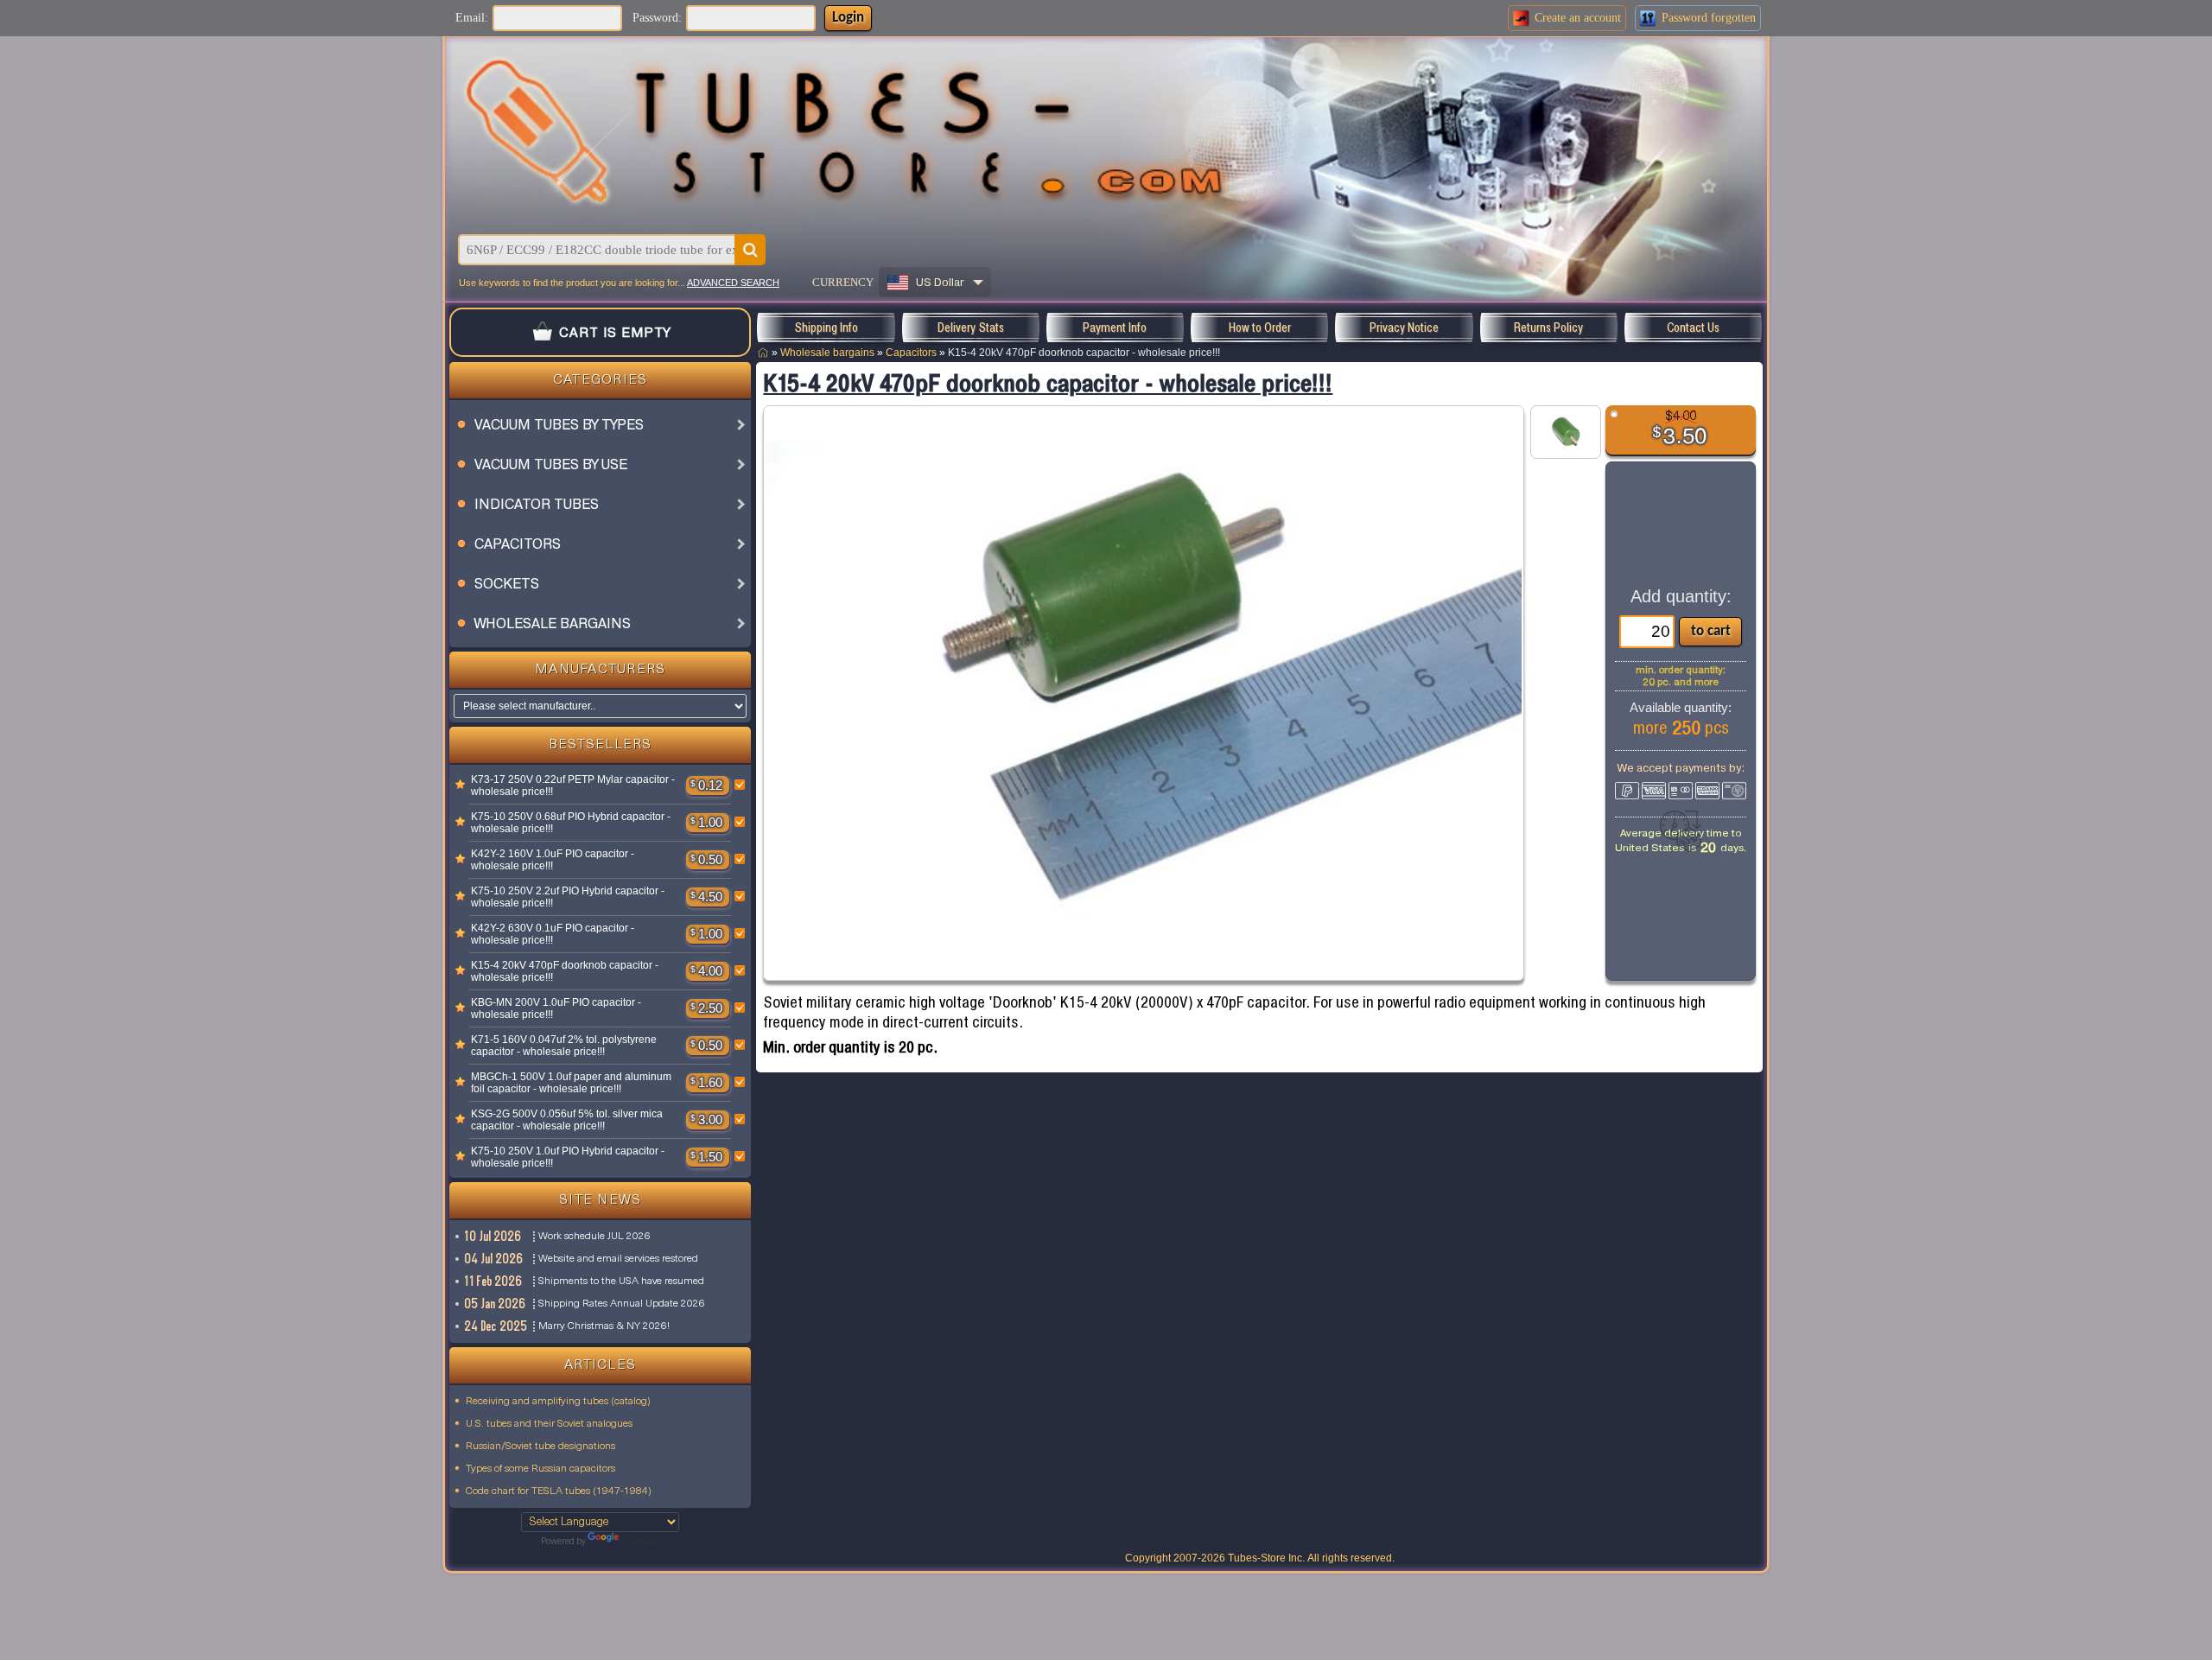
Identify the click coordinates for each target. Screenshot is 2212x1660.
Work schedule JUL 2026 (594, 1237)
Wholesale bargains (827, 353)
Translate (641, 1542)
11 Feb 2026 (494, 1281)
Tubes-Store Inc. (1266, 1558)
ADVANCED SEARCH (733, 283)
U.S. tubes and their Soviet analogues (549, 1424)
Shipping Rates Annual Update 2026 (622, 1304)
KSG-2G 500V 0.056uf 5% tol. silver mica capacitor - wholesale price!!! (567, 1120)
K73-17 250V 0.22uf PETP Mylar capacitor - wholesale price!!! (573, 785)
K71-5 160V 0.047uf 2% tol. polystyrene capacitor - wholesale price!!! (564, 1046)
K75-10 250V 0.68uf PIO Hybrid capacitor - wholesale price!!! (571, 823)
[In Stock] (461, 785)
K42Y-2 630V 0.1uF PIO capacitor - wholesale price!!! (553, 934)
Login (848, 18)
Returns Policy (1548, 328)
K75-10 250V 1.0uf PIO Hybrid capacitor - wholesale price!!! (568, 1157)
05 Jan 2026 (496, 1304)
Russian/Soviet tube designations (540, 1447)
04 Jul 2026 (494, 1259)
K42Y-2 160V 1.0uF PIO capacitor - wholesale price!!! (553, 860)
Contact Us (1693, 328)
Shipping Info (826, 328)
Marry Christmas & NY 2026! (604, 1326)
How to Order (1260, 328)
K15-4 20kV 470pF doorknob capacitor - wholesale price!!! (565, 971)
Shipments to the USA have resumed (621, 1282)
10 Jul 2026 (493, 1236)
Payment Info (1115, 328)
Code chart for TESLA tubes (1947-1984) (559, 1491)
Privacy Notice (1404, 328)
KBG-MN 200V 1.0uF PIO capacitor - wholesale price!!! (556, 1008)
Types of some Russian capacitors (540, 1469)
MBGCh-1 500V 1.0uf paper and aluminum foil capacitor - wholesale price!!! (571, 1083)
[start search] (750, 250)
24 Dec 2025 (496, 1326)
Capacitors (911, 353)
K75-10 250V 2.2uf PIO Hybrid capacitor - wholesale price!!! (568, 897)
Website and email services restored (618, 1259)
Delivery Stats (971, 328)
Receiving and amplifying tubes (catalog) (558, 1402)
